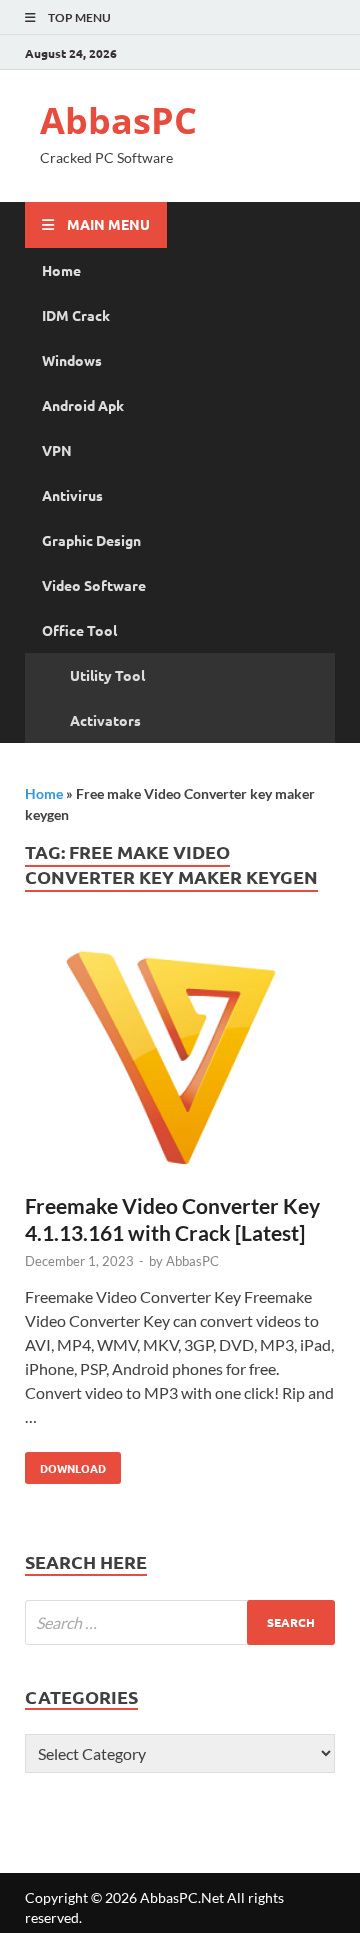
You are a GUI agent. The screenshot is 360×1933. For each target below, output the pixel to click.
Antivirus (72, 495)
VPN (57, 450)
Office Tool (79, 630)
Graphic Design (91, 540)
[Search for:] (180, 1622)
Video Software (94, 585)
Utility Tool (107, 675)
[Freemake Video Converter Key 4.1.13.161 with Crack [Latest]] (180, 1061)
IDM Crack (76, 315)
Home (61, 270)
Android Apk (83, 405)
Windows (72, 360)
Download (65, 1464)
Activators (105, 720)
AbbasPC (118, 120)
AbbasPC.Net (182, 1897)
